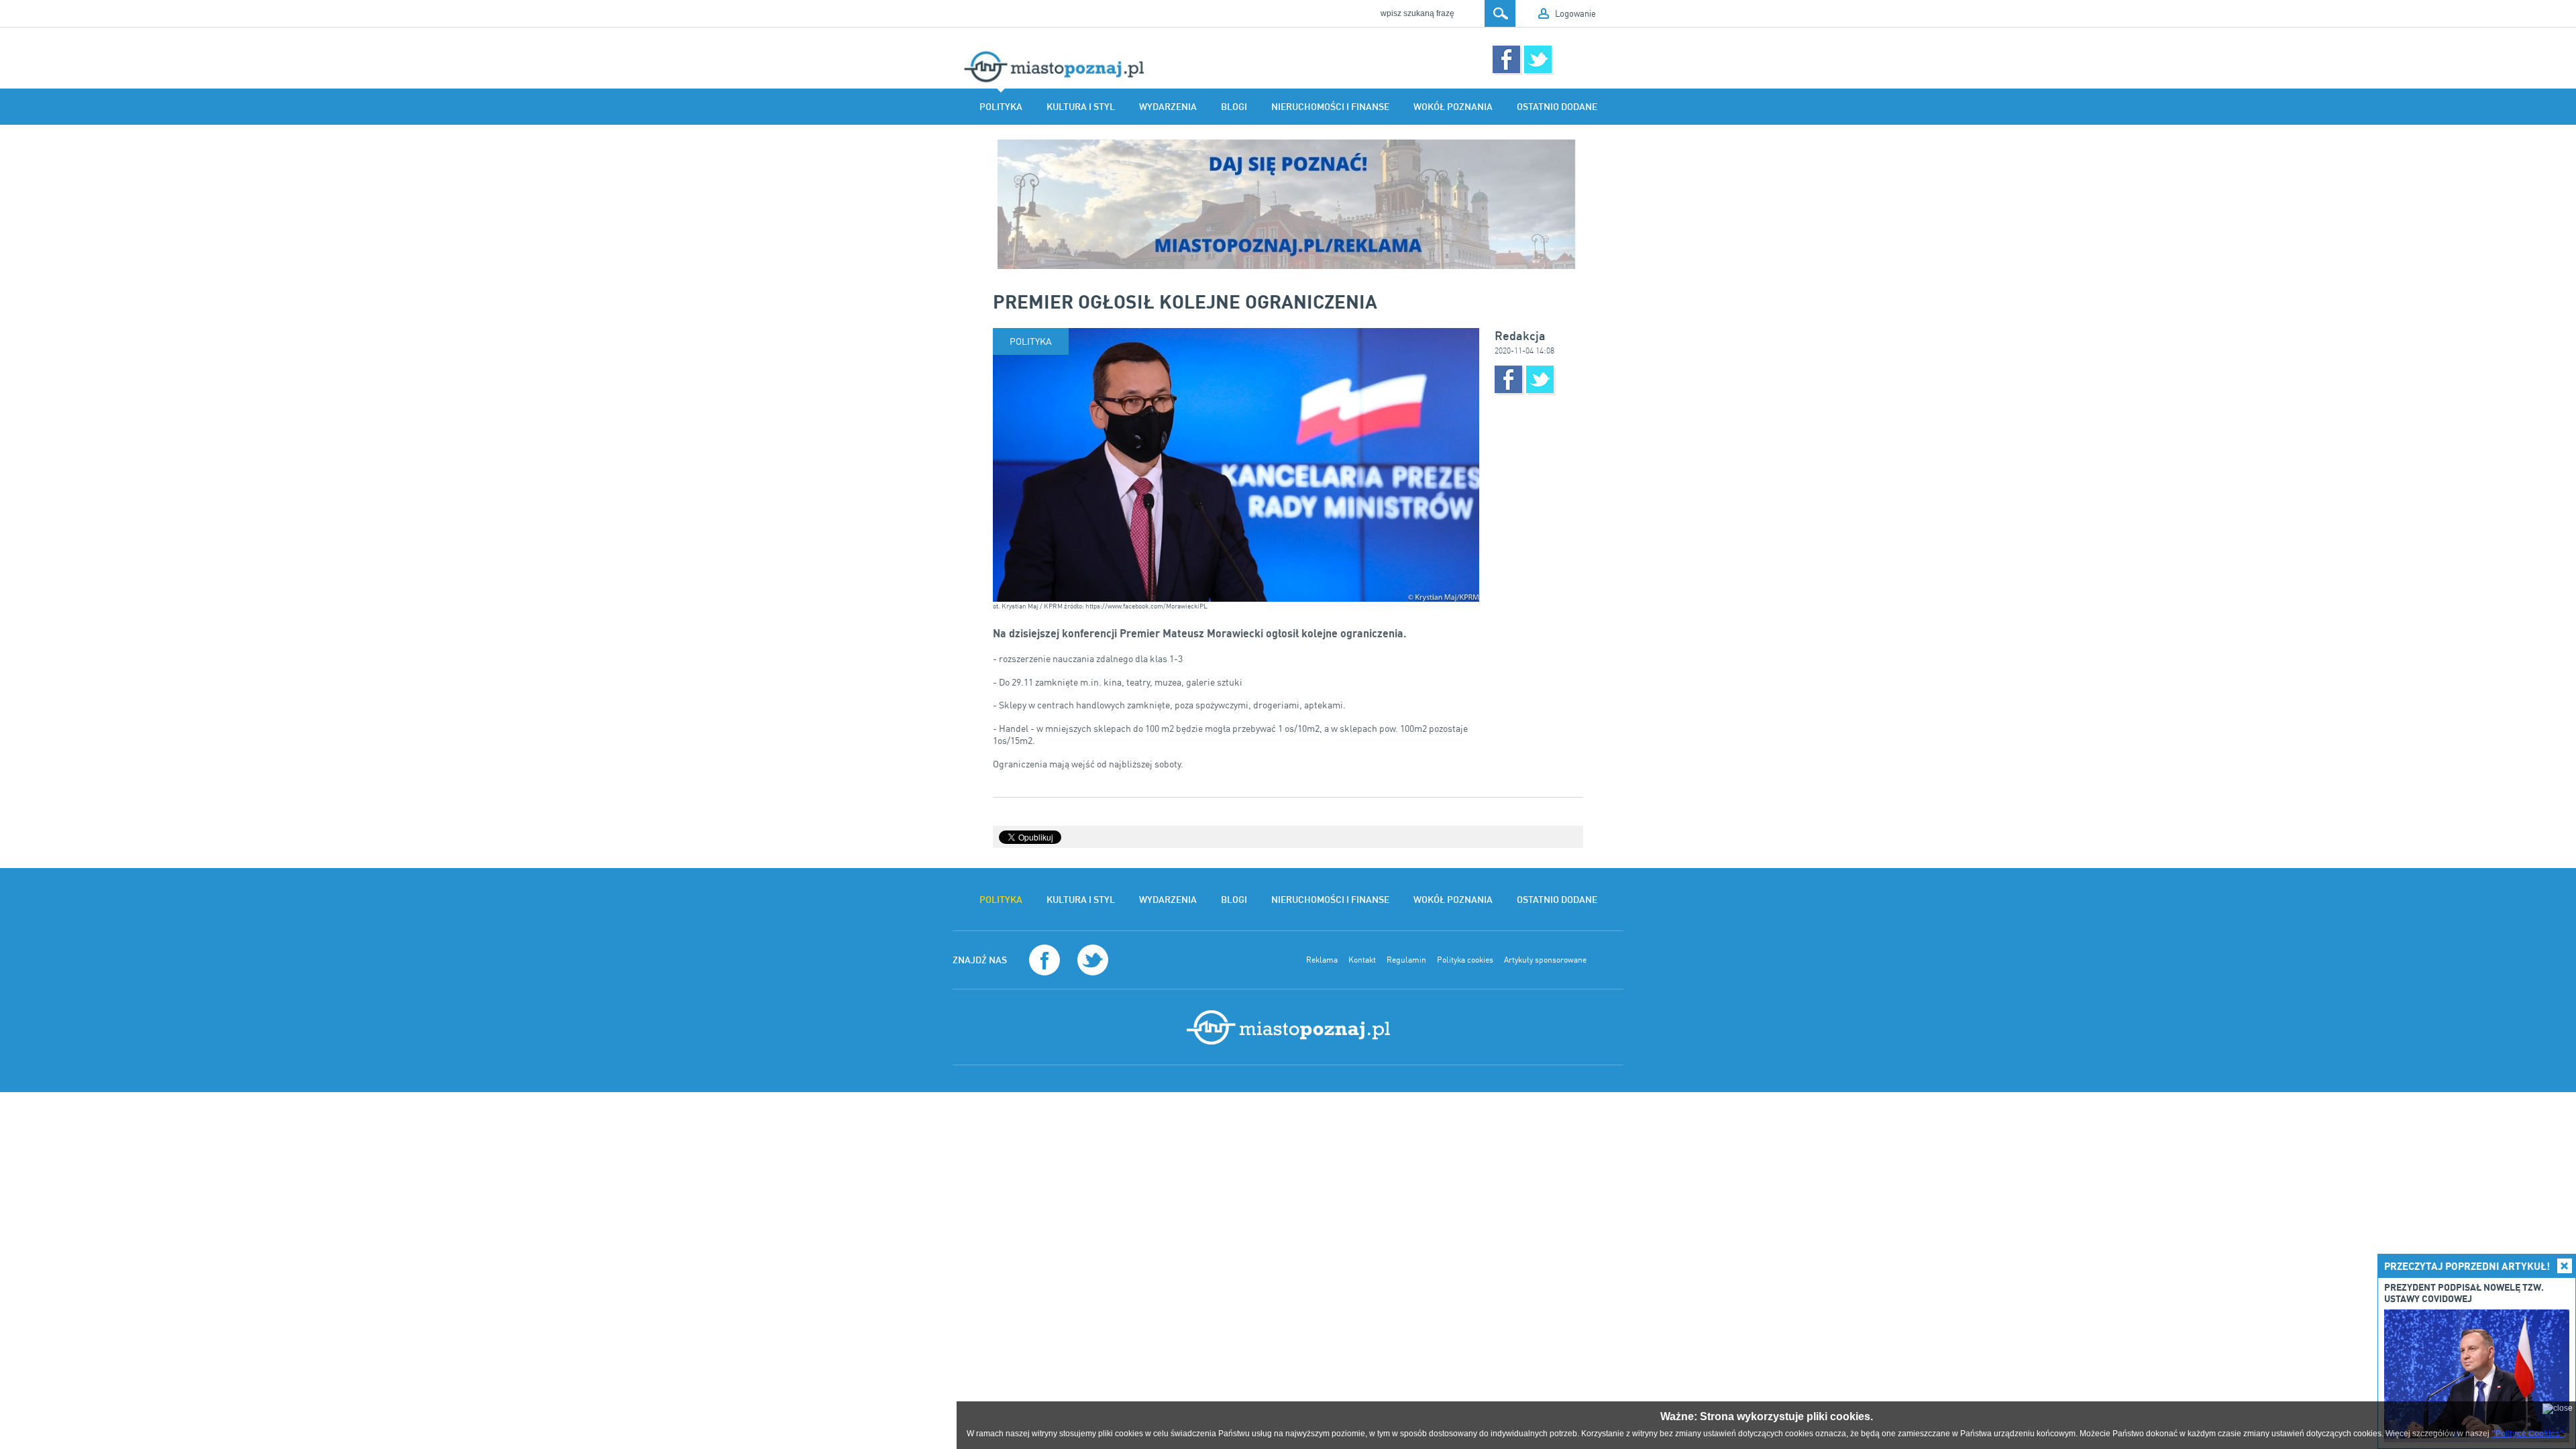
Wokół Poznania (1453, 107)
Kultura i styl (1081, 107)
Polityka (1001, 107)
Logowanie (1575, 13)
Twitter (1538, 59)
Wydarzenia (1168, 107)
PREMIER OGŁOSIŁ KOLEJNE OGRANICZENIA (1185, 301)
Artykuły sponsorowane (1545, 960)
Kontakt (1362, 960)
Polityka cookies (1465, 960)
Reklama (1322, 960)
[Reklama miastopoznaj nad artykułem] (1288, 204)
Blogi (1234, 107)
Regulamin (1406, 960)
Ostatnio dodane (1557, 107)
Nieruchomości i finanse (1330, 107)
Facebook (1506, 59)
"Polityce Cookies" (2528, 1434)
